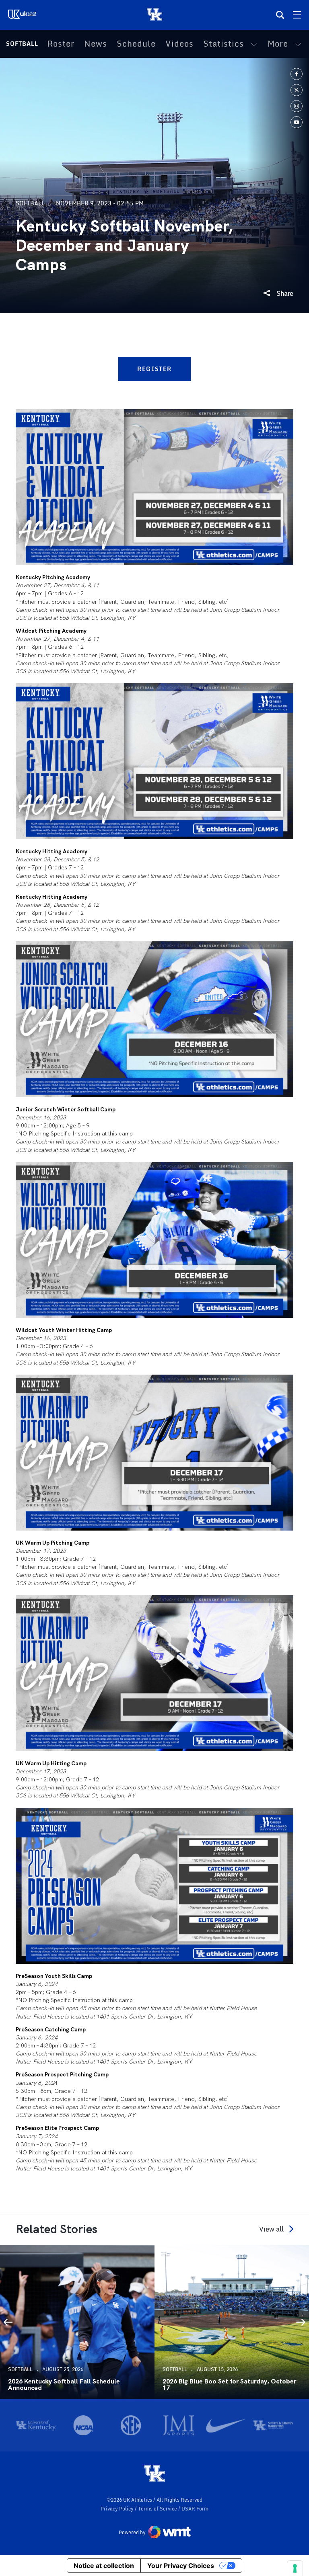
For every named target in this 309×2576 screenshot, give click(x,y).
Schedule (136, 44)
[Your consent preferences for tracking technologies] (295, 2568)
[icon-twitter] (297, 90)
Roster (61, 44)
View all (271, 2229)
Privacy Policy (118, 2509)
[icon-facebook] (297, 74)
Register (154, 369)
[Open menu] (297, 15)
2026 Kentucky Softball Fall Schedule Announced (64, 2385)
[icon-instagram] (297, 106)
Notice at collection (104, 2566)
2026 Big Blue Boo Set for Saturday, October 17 (229, 2385)
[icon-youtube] (297, 122)
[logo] (154, 2474)
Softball (22, 44)
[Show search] (280, 15)
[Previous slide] (8, 2322)
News (96, 44)
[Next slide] (301, 2322)
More (278, 44)
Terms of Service (158, 2509)
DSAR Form (195, 2509)
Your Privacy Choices (181, 2566)
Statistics (224, 44)
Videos (179, 44)
